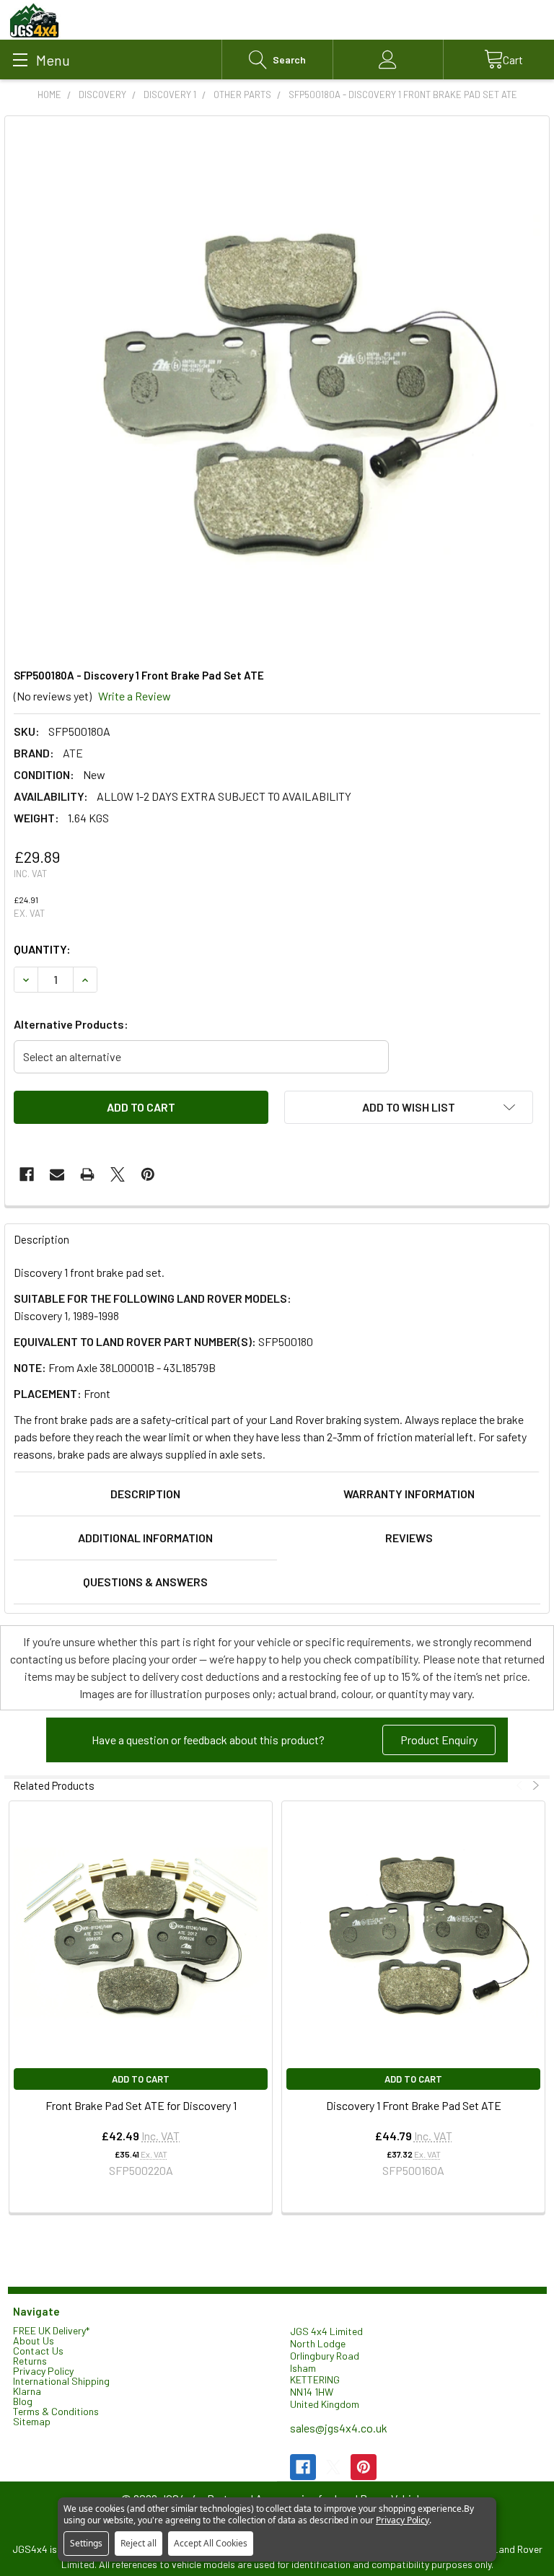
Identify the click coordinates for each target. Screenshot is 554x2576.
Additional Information (145, 1538)
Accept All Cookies (211, 2543)
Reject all (138, 2543)
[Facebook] (27, 1174)
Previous (521, 1786)
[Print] (87, 1174)
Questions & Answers (145, 1582)
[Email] (57, 1174)
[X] (118, 1174)
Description (145, 1494)
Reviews (409, 1538)
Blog (23, 2401)
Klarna (27, 2391)
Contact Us (38, 2351)
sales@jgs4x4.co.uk (339, 2428)
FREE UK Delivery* (51, 2330)
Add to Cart (141, 2079)
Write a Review (135, 696)
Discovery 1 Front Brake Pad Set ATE (414, 2105)
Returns (30, 2361)
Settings (86, 2543)
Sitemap (32, 2421)
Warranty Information (409, 1494)
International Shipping (61, 2381)
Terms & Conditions (56, 2411)
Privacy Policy (43, 2371)
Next (534, 1786)
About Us (34, 2340)
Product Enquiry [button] (439, 1740)
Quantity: (42, 949)
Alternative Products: (71, 1024)
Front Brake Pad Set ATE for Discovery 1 (141, 2105)
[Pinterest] (148, 1174)
